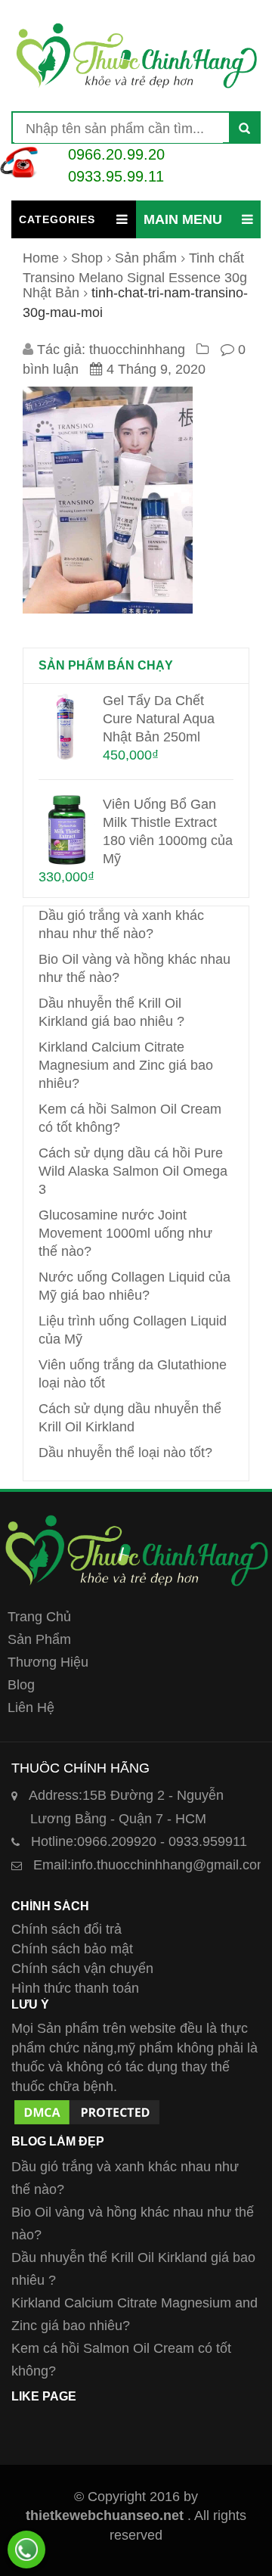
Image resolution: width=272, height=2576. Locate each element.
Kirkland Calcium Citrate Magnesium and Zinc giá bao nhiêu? (126, 1065)
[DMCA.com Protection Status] (87, 2106)
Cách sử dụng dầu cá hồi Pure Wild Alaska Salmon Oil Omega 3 (133, 1171)
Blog (21, 1685)
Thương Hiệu (48, 1662)
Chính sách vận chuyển (82, 1969)
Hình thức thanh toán (75, 1988)
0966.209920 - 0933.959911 (139, 1841)
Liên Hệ (31, 1707)
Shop (87, 258)
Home (41, 258)
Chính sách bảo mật (72, 1949)
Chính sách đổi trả (66, 1929)
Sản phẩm (146, 258)
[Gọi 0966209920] (26, 2550)
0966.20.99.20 (116, 154)
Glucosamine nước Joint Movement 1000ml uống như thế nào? (125, 1233)
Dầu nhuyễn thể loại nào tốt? (125, 1453)
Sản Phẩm (39, 1639)
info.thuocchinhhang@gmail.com (151, 1865)
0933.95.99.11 (116, 176)
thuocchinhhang (137, 350)
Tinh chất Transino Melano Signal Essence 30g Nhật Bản (135, 275)
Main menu (183, 219)
